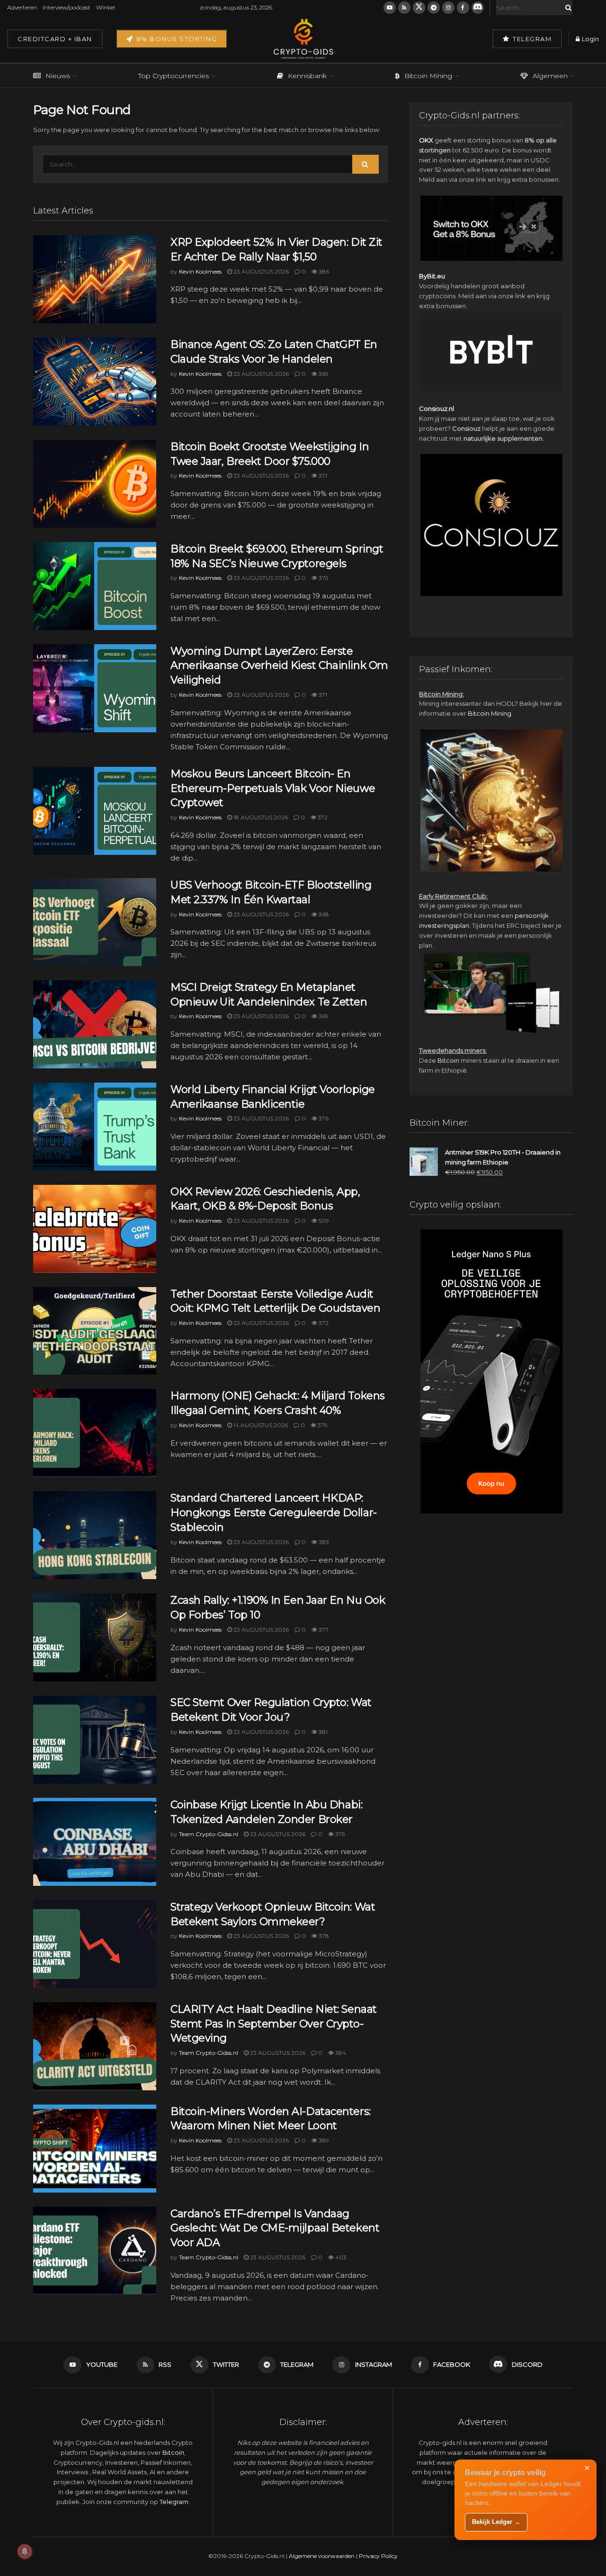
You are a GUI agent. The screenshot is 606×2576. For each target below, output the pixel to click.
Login (590, 39)
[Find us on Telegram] (434, 8)
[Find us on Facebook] (463, 8)
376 (323, 1118)
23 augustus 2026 (260, 271)
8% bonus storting (175, 39)
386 (323, 271)
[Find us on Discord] (478, 8)
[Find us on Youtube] (390, 8)
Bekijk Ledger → (496, 2522)
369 (323, 374)
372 (322, 817)
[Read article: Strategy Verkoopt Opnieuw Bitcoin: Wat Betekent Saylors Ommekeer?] (95, 1944)
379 (322, 1425)
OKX (426, 140)
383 (323, 1542)
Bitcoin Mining (428, 76)
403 (340, 2257)
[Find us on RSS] (404, 8)
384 (340, 2053)
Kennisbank (307, 76)
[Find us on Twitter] (419, 8)
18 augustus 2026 (260, 817)
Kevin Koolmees (200, 271)
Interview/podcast (67, 7)
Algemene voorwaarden (322, 2556)
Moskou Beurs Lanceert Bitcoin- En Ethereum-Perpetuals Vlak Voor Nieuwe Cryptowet (273, 788)
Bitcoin (448, 1060)
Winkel (106, 7)
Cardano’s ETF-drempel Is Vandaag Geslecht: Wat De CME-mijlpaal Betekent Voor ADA (275, 2228)
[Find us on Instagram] (448, 8)
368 (323, 914)
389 (323, 2140)
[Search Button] (567, 8)
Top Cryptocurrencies (174, 76)
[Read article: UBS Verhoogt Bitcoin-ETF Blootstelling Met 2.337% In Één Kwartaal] (95, 922)
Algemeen (550, 76)
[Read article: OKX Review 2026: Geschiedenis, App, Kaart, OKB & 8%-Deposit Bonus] (95, 1229)
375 (323, 578)
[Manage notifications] (25, 2551)
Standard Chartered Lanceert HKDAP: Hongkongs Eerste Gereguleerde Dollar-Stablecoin (274, 1513)
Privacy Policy (378, 2556)
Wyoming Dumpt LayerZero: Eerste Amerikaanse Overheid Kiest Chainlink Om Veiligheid (279, 666)
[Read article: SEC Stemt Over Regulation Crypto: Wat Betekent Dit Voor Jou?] (95, 1740)
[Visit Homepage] (303, 39)
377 (323, 1630)
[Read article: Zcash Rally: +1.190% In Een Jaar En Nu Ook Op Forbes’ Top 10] (95, 1637)
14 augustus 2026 (260, 1425)
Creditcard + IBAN (55, 39)
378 (323, 1936)
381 (322, 1732)
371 (322, 475)
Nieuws (58, 76)
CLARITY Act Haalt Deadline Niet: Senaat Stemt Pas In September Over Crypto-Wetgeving (274, 2024)
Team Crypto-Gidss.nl (209, 1834)
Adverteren (22, 7)
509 (323, 1221)
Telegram (531, 39)
